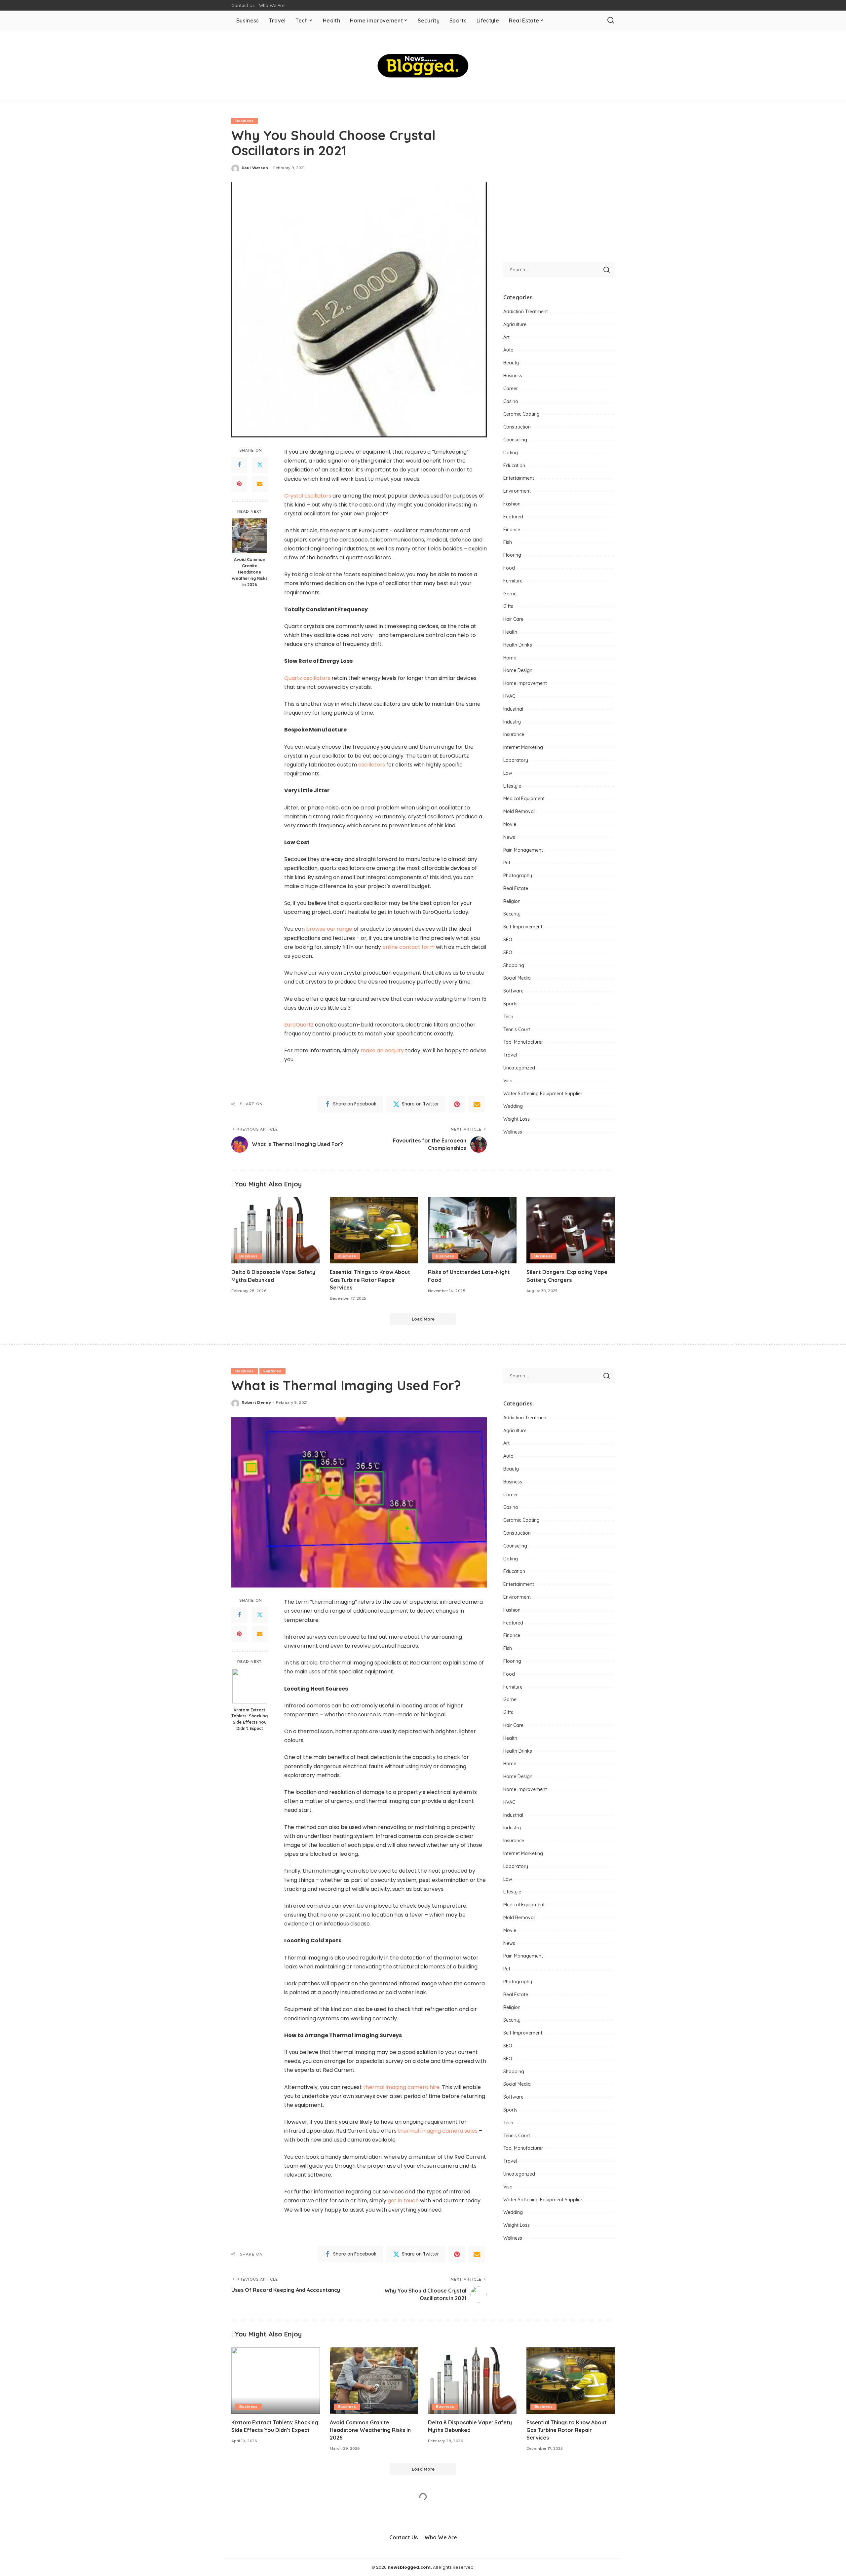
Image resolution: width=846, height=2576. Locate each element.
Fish (508, 542)
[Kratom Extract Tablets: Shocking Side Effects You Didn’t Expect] (250, 1686)
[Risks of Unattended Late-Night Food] (472, 1231)
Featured (513, 517)
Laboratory (516, 760)
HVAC (509, 696)
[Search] (611, 20)
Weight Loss (517, 1119)
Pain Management (523, 850)
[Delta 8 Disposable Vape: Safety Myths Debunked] (276, 1231)
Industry (512, 722)
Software (513, 991)
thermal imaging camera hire (401, 2087)
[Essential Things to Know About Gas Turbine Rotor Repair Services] (374, 1231)
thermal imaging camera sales (438, 2131)
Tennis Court (517, 1029)
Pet (507, 863)
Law (508, 773)
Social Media (517, 978)
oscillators (372, 765)
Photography (518, 876)
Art (506, 337)
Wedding (513, 1106)
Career (511, 389)
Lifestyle (512, 786)
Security (512, 914)
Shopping (514, 965)
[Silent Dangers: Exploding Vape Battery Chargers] (571, 1231)
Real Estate (516, 888)
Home (510, 658)
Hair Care (513, 619)
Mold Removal (519, 811)
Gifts (508, 606)
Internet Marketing (523, 747)
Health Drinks (518, 645)
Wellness (513, 1132)
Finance (512, 530)
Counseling (515, 440)
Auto (508, 350)
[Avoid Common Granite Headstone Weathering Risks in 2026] (250, 536)
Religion (512, 901)
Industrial (513, 709)
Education (514, 466)
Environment (517, 491)
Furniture (513, 581)
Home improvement (525, 683)
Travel (510, 1055)
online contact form (408, 947)
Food (509, 568)
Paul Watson (255, 168)
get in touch (403, 2201)
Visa (508, 1081)
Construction (517, 427)
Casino (511, 401)
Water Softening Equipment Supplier (543, 1094)
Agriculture (515, 324)
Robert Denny (256, 1402)
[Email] (260, 484)
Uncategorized (519, 1068)
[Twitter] (260, 465)
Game (510, 594)
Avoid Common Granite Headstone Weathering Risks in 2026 (250, 572)
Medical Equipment (524, 799)
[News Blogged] (423, 66)
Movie (510, 824)
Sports (510, 1004)
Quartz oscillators (307, 678)
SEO (508, 940)
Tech (508, 1017)
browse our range (329, 929)
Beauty (511, 363)
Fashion (512, 504)
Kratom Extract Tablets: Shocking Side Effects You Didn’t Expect (250, 1719)
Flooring (512, 555)
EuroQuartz (299, 1025)
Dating (511, 453)
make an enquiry (382, 1050)
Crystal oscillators (308, 496)
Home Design (518, 670)
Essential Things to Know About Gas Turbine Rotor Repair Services (370, 1280)
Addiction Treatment (526, 312)
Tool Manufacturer (523, 1042)
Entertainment (519, 478)
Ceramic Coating (521, 414)
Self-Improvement (523, 927)
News (509, 837)
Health (510, 632)
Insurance (514, 734)
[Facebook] (239, 465)
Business (245, 121)
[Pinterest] (239, 484)
